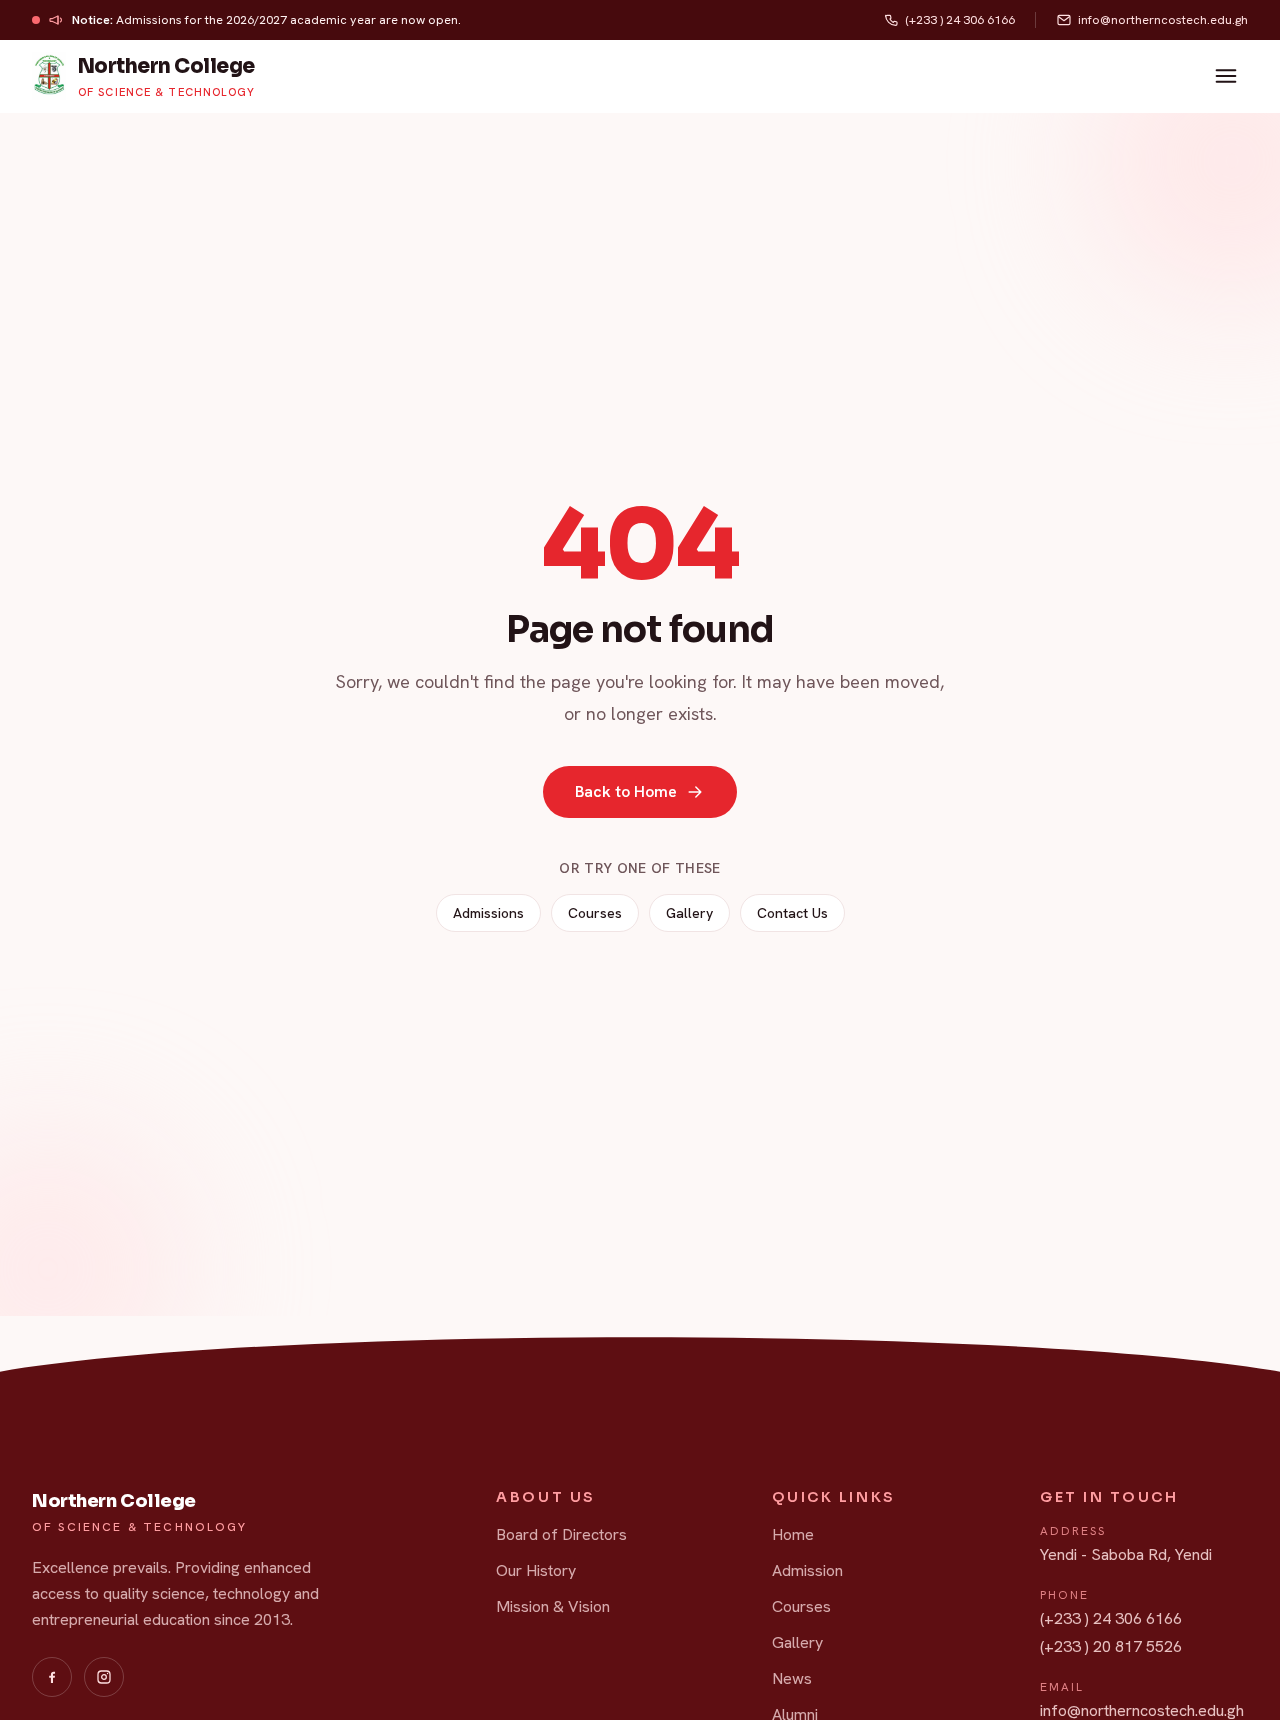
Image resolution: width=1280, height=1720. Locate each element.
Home (793, 1534)
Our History (536, 1570)
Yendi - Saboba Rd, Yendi (1126, 1554)
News (792, 1678)
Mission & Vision (553, 1606)
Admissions (488, 913)
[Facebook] (52, 1677)
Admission (807, 1570)
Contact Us (792, 913)
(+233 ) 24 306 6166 (1111, 1618)
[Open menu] (1226, 76)
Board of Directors (561, 1534)
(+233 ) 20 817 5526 (1111, 1646)
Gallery (689, 913)
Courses (595, 913)
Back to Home (626, 791)
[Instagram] (104, 1677)
